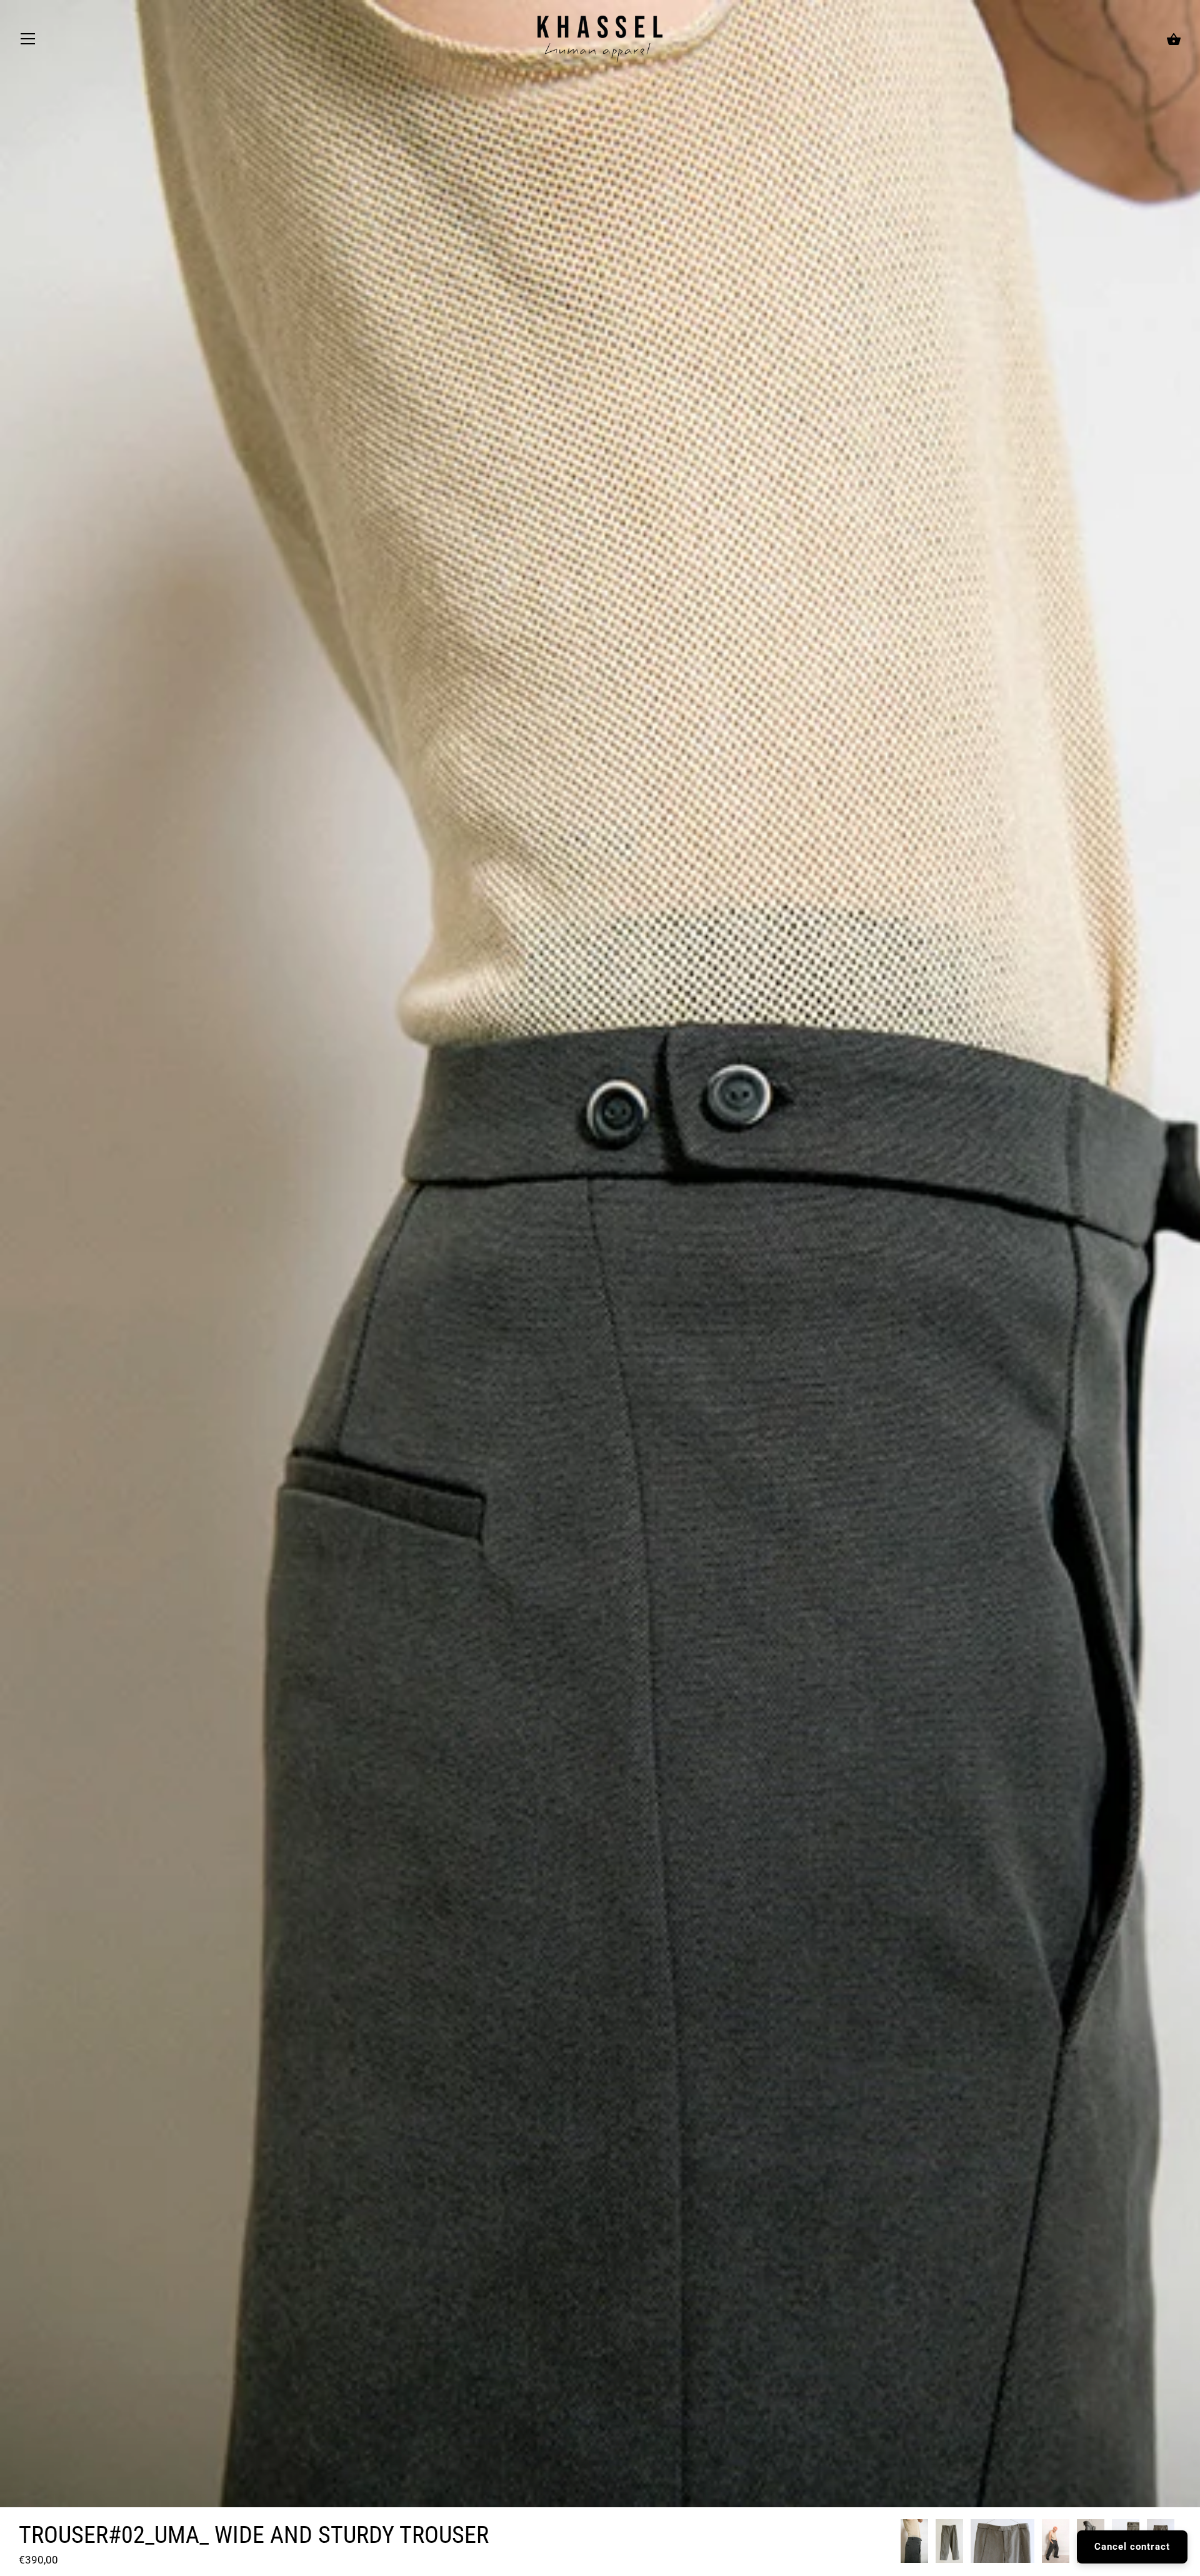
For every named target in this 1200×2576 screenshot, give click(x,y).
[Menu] (28, 42)
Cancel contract (1132, 2547)
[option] (914, 2543)
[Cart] (1174, 40)
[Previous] (900, 2544)
